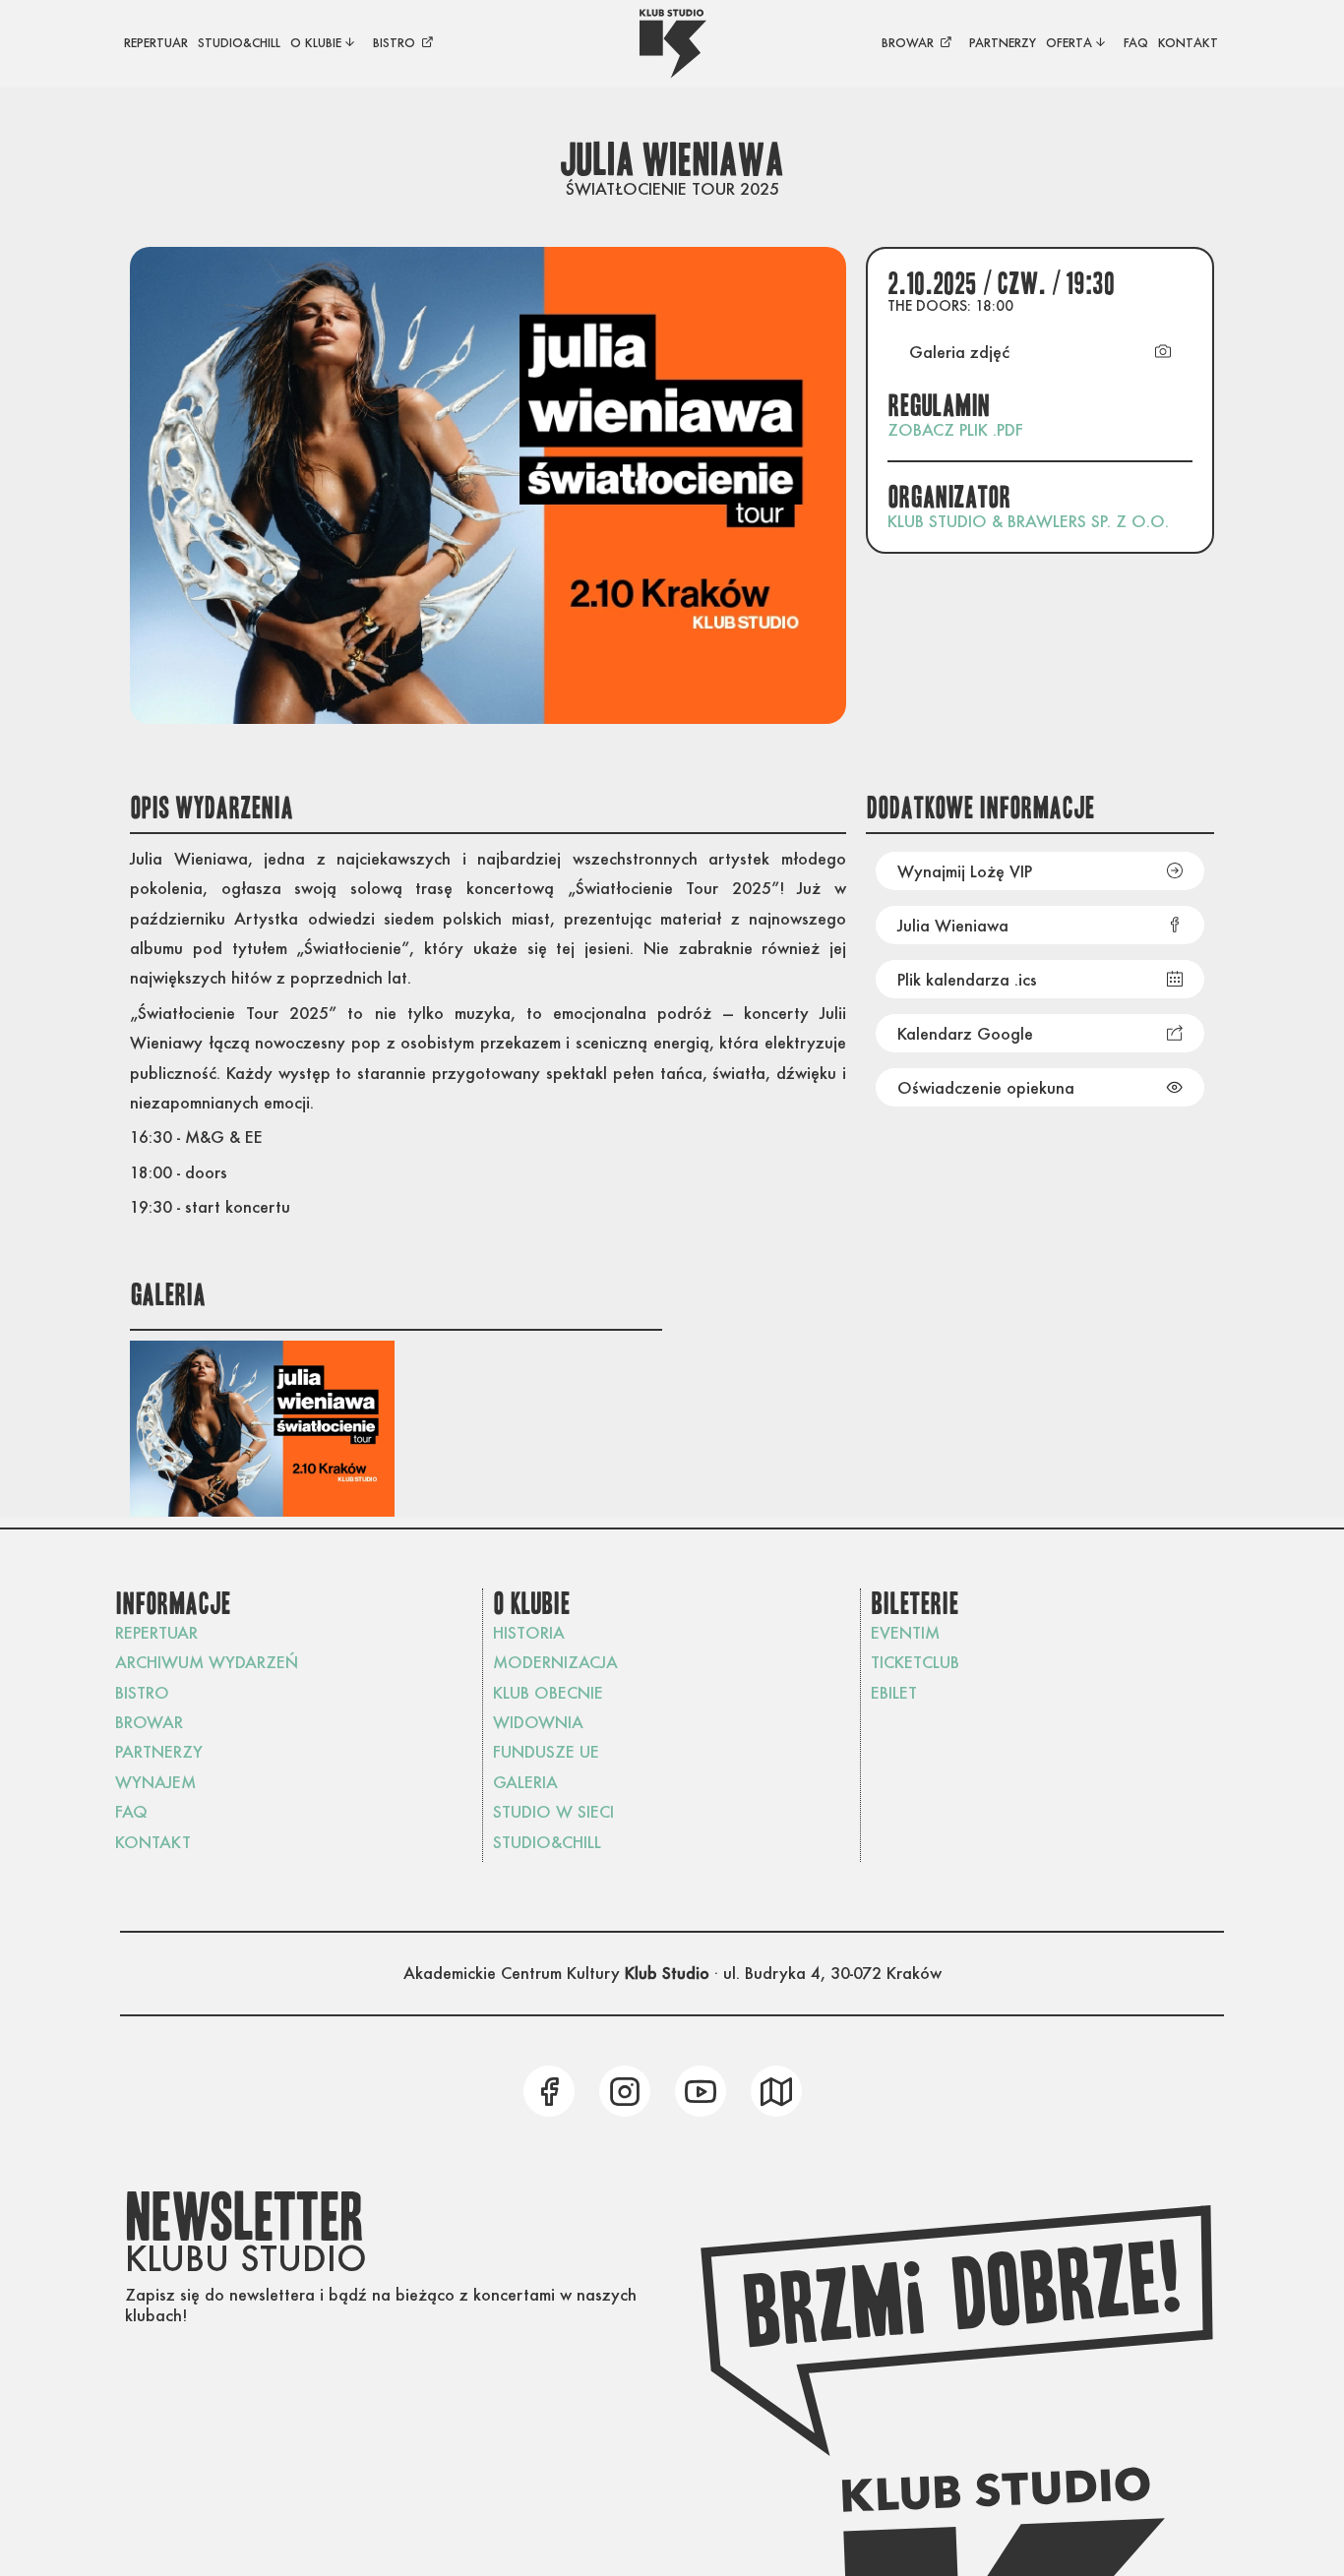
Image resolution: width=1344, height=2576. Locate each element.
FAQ (131, 1811)
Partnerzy (159, 1751)
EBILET (894, 1692)
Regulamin (940, 406)
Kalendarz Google (965, 1033)
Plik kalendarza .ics (967, 979)
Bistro (142, 1692)
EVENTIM (905, 1632)
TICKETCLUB (915, 1662)
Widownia (538, 1722)
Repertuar (156, 1632)
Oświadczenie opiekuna (986, 1087)
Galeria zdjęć (959, 352)
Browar (149, 1722)
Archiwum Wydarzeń (207, 1662)
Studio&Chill (547, 1842)
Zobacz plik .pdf (955, 429)
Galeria (525, 1782)
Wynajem (155, 1782)
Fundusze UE (546, 1751)
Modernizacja (555, 1662)
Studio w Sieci (553, 1811)
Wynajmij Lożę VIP (965, 871)
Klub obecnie (548, 1692)
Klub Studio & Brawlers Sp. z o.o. (1028, 521)
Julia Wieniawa (953, 925)
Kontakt (153, 1842)
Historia (529, 1632)
